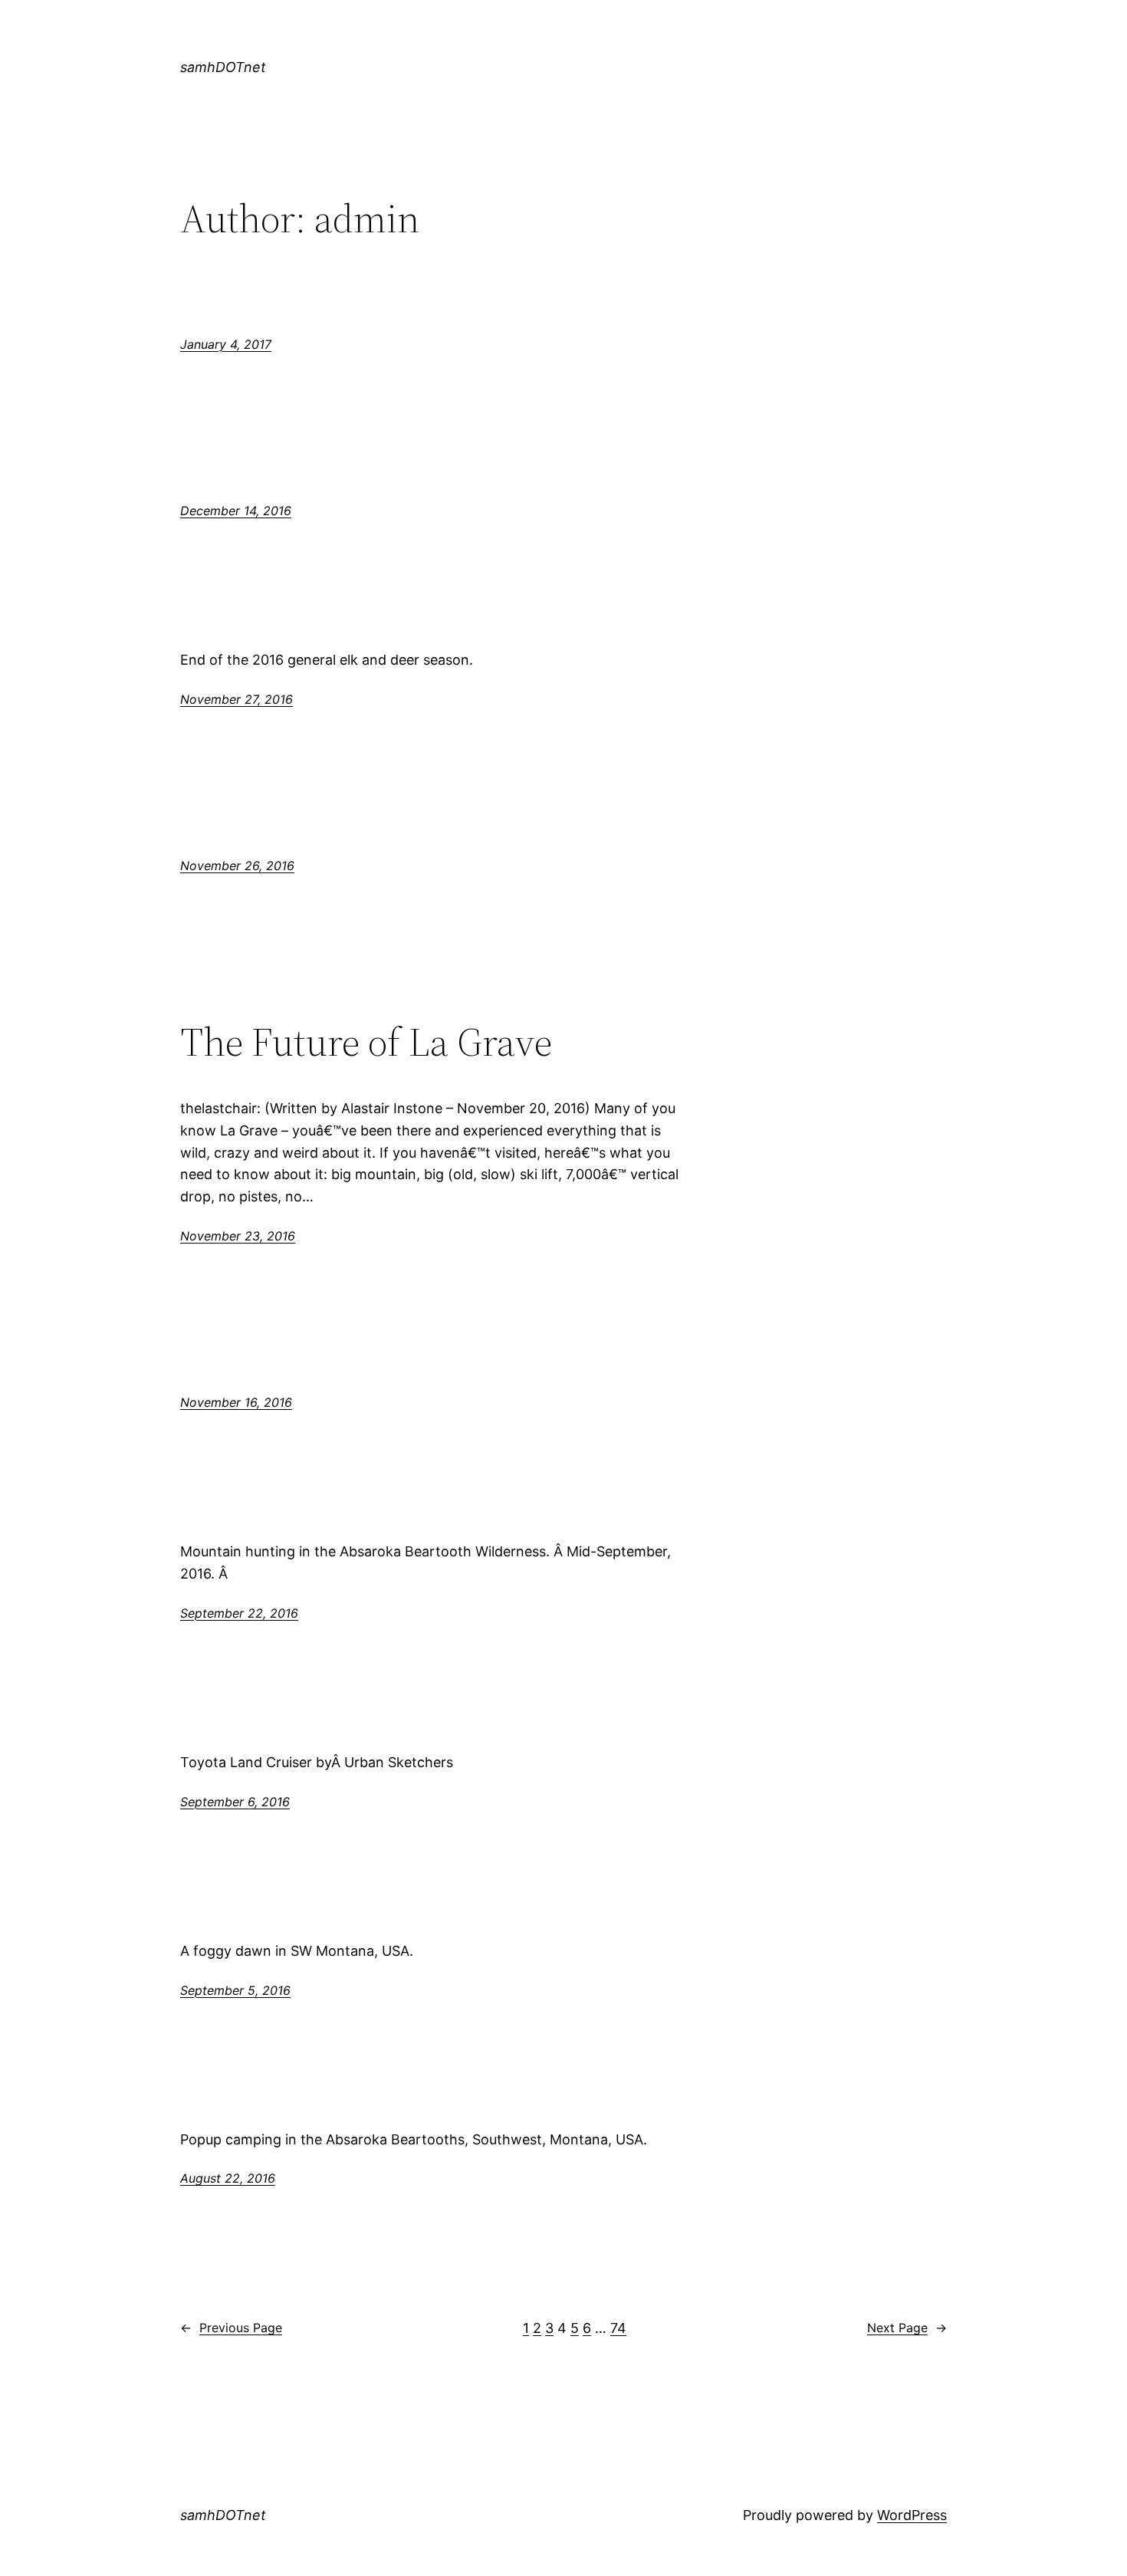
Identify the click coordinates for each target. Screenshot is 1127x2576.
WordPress (912, 2515)
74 (618, 2328)
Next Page (907, 2328)
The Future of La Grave (366, 1042)
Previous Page (231, 2328)
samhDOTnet (223, 67)
